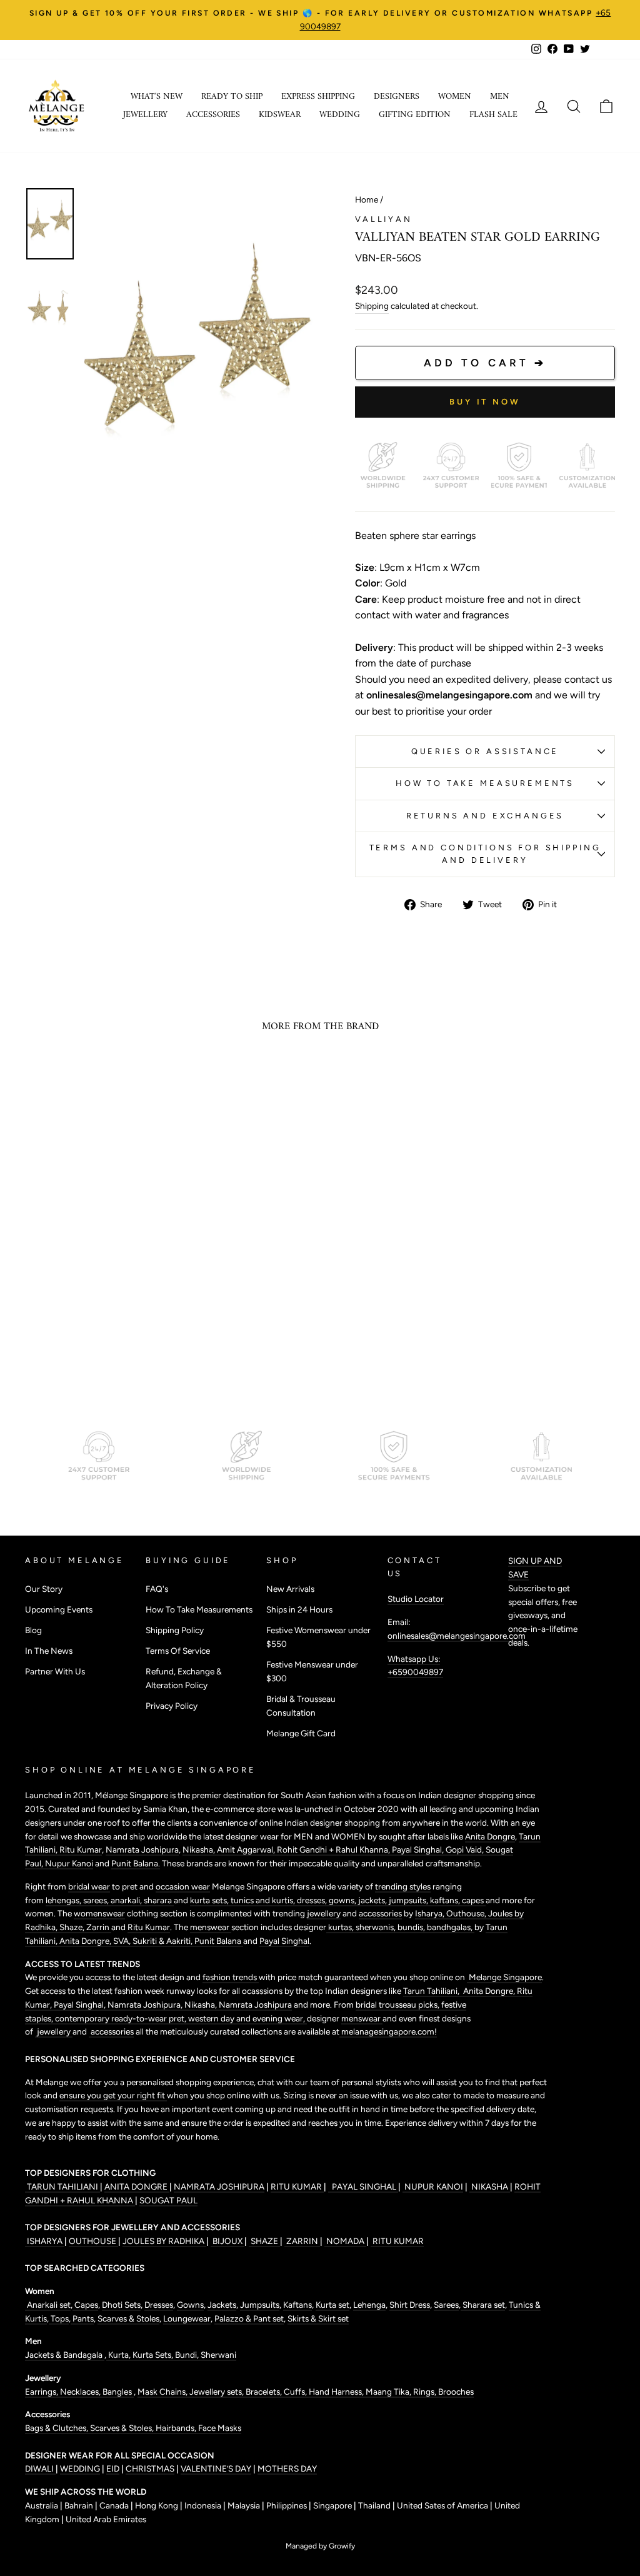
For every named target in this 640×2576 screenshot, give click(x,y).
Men (500, 97)
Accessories (213, 115)
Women (455, 97)
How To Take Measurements (485, 783)
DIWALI (40, 2468)
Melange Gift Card (301, 1733)
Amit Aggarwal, (247, 1849)
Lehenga (369, 2305)
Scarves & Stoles (128, 2318)
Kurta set (332, 2305)
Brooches (456, 2392)
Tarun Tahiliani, (432, 1991)
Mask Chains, (163, 2392)
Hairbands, (177, 2428)
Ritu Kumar (81, 1849)
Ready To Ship (232, 97)
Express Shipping (318, 97)
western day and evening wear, (247, 2018)
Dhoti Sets (121, 2305)
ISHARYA (45, 2241)
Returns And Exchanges (485, 816)
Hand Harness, (337, 2392)
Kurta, (118, 2355)
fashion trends (231, 1977)
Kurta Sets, (154, 2355)
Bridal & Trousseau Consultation (301, 1706)
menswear (211, 1927)
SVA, (123, 1941)
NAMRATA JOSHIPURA (219, 2186)
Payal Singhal (284, 1941)
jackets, (373, 1900)
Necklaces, (81, 2392)
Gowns (190, 2305)
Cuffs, (296, 2392)
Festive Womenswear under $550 (318, 1637)
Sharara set (483, 2305)
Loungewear (187, 2318)
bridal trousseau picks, (398, 2005)
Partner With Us (55, 1671)
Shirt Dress (410, 2305)
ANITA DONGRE (137, 2186)
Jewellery (145, 115)
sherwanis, (377, 1927)
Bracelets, (265, 2392)
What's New (157, 97)
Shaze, (73, 1927)
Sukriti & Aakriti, (163, 1941)
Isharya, (431, 1913)
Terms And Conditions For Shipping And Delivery (485, 854)
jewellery (324, 1913)
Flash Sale (493, 115)
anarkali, (127, 1900)
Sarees (446, 2305)
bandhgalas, (451, 1927)
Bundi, (188, 2355)
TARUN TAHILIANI (62, 2186)
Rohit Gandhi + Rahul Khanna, (334, 1849)
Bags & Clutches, (57, 2428)
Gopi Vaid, (466, 1849)
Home (367, 199)
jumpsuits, (409, 1900)
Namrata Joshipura (142, 1849)
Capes (85, 2305)
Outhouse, (467, 1913)
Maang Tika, (389, 2392)
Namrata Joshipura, (146, 2005)
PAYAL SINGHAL (363, 2186)
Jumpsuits (260, 2305)
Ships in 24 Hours (299, 1609)
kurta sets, (210, 1900)
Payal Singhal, (419, 1849)
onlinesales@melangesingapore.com (457, 1636)
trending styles (403, 1886)
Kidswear (280, 115)
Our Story (44, 1589)
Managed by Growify (320, 2546)
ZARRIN (302, 2241)
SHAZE (264, 2241)
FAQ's (157, 1589)
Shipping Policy (175, 1630)
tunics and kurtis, (264, 1900)
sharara (159, 1900)
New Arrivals (290, 1589)
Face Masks (220, 2428)
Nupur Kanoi (69, 1863)
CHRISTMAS (150, 2468)
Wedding (340, 115)
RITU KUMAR (297, 2186)
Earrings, (42, 2392)
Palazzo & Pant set (249, 2318)
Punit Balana (219, 1941)
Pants (82, 2318)
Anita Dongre (490, 1836)
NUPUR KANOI (433, 2186)
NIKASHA (490, 2186)
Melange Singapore (504, 1977)
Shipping (372, 306)
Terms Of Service (178, 1651)
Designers (397, 97)
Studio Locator (416, 1599)
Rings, (426, 2392)
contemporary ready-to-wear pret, (122, 2018)
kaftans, (446, 1900)
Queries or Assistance (485, 751)
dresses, (313, 1900)
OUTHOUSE (93, 2241)
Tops (59, 2318)
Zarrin (99, 1927)
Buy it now (485, 402)
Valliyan (384, 219)
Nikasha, (200, 1849)
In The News (49, 1651)
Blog (33, 1630)
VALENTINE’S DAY (216, 2468)
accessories (380, 1913)
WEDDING (80, 2468)
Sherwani (218, 2355)
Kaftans (297, 2305)
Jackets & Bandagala (65, 2355)
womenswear (99, 1913)
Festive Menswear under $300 (312, 1671)
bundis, (412, 1927)
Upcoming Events (59, 1609)
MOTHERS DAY (287, 2468)
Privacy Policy (172, 1706)
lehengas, (64, 1900)
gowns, (343, 1900)
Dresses (159, 2305)
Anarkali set (48, 2305)
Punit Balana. (136, 1863)
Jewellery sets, (217, 2392)
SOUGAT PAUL (168, 2200)
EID (113, 2468)
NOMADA (345, 2241)
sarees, (97, 1900)
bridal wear (89, 1886)
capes (474, 1900)
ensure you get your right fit (113, 2095)
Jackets (222, 2305)
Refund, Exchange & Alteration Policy (184, 1678)
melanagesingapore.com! (388, 2031)
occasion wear (183, 1886)
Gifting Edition (415, 115)
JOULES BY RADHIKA (164, 2241)
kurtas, (341, 1927)
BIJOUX (227, 2241)
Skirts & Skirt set (318, 2318)
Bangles (118, 2392)
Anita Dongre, (86, 1941)
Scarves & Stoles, (123, 2428)
